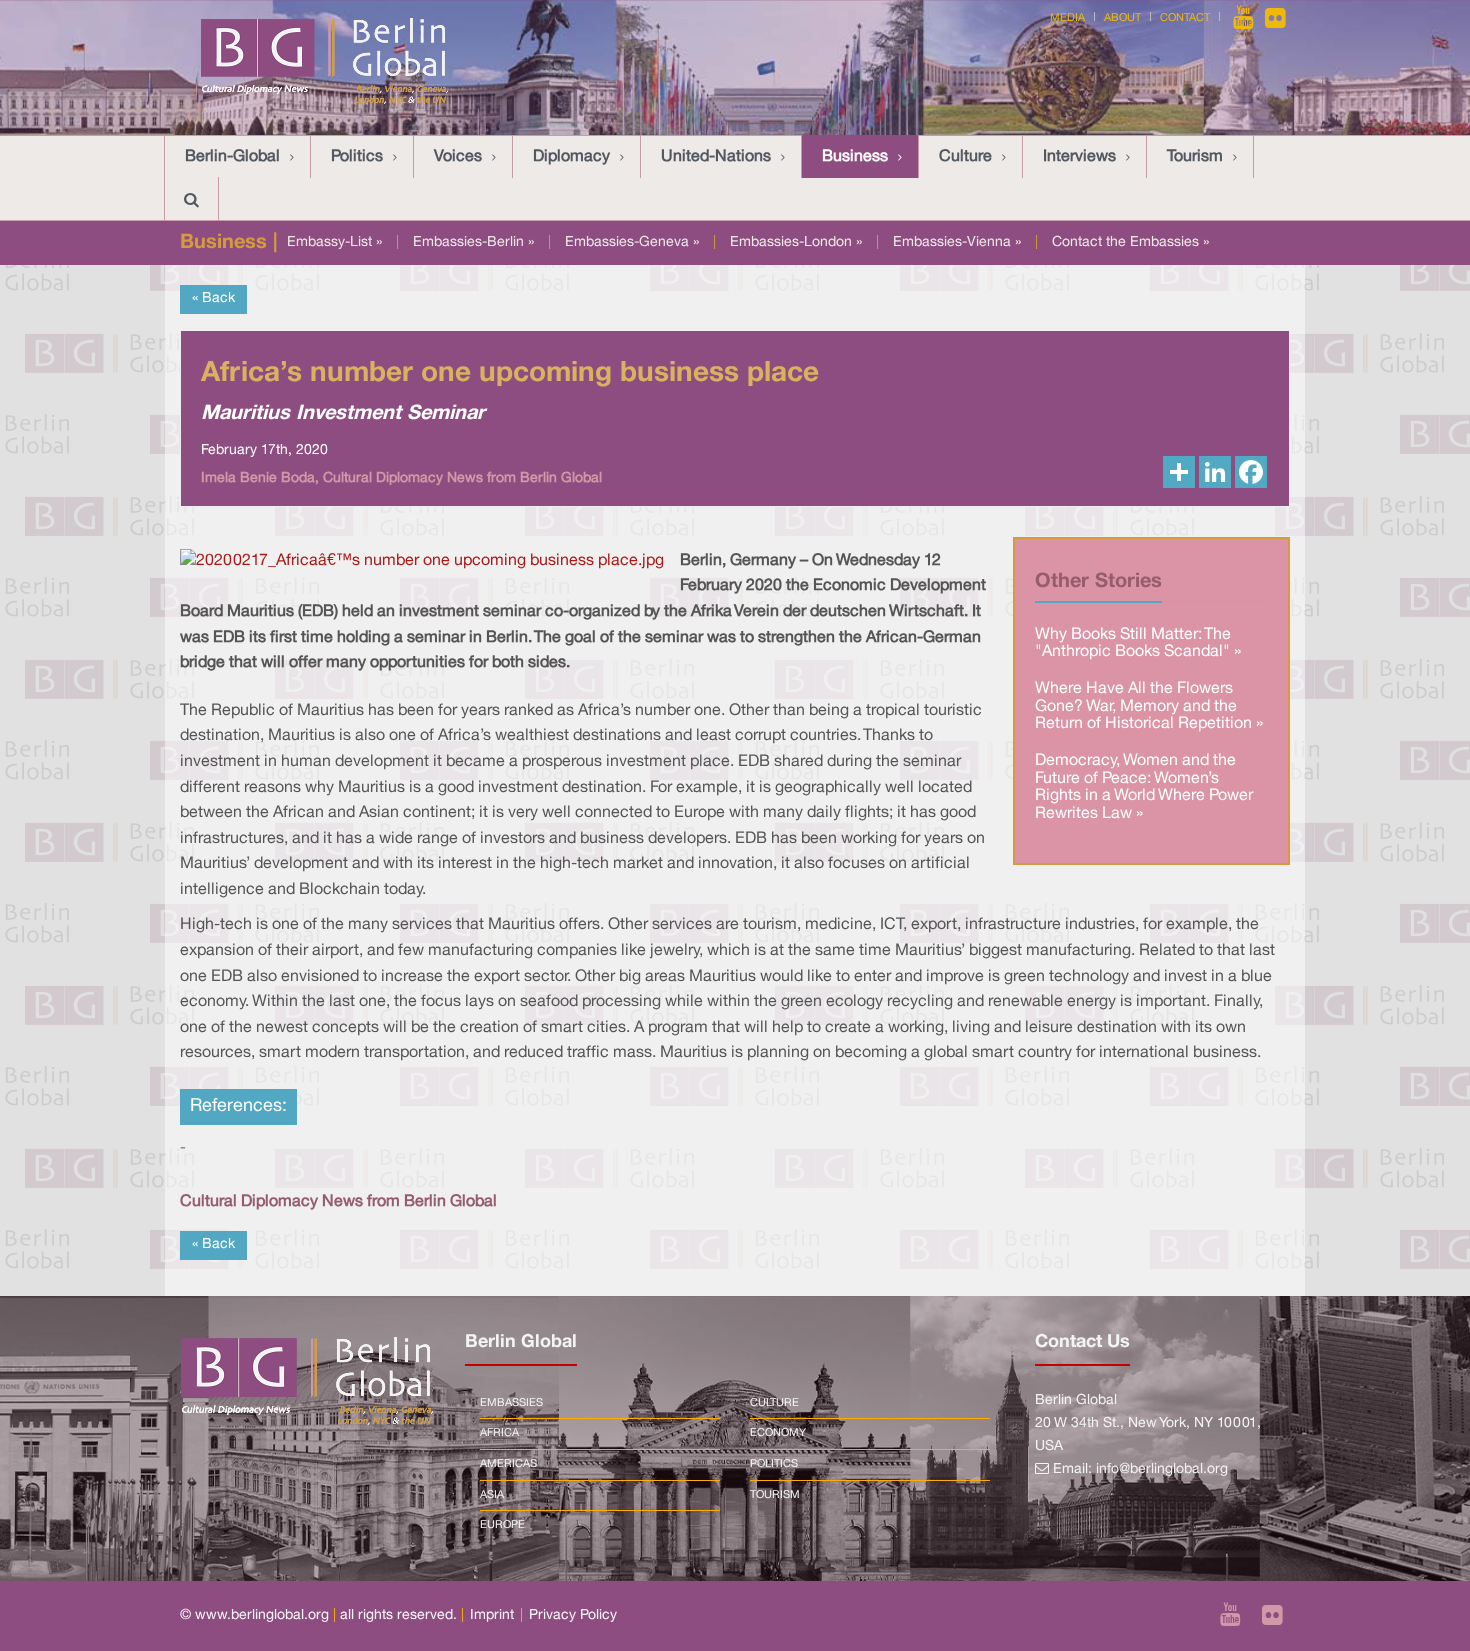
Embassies (511, 1403)
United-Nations (716, 157)
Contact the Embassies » (1130, 242)
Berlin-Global (232, 157)
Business (855, 157)
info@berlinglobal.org (1162, 1469)
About (1122, 18)
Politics (357, 157)
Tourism (1195, 157)
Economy (778, 1433)
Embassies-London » (796, 242)
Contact (1185, 18)
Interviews (1079, 157)
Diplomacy (571, 157)
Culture (965, 157)
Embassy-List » (334, 242)
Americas (508, 1464)
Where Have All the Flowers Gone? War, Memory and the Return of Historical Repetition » (1149, 706)
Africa (499, 1433)
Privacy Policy (573, 1615)
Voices (458, 157)
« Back (213, 298)
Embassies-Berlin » (473, 242)
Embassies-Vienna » (957, 242)
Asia (492, 1495)
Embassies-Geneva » (632, 242)
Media (1067, 18)
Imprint (492, 1615)
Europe (502, 1525)
